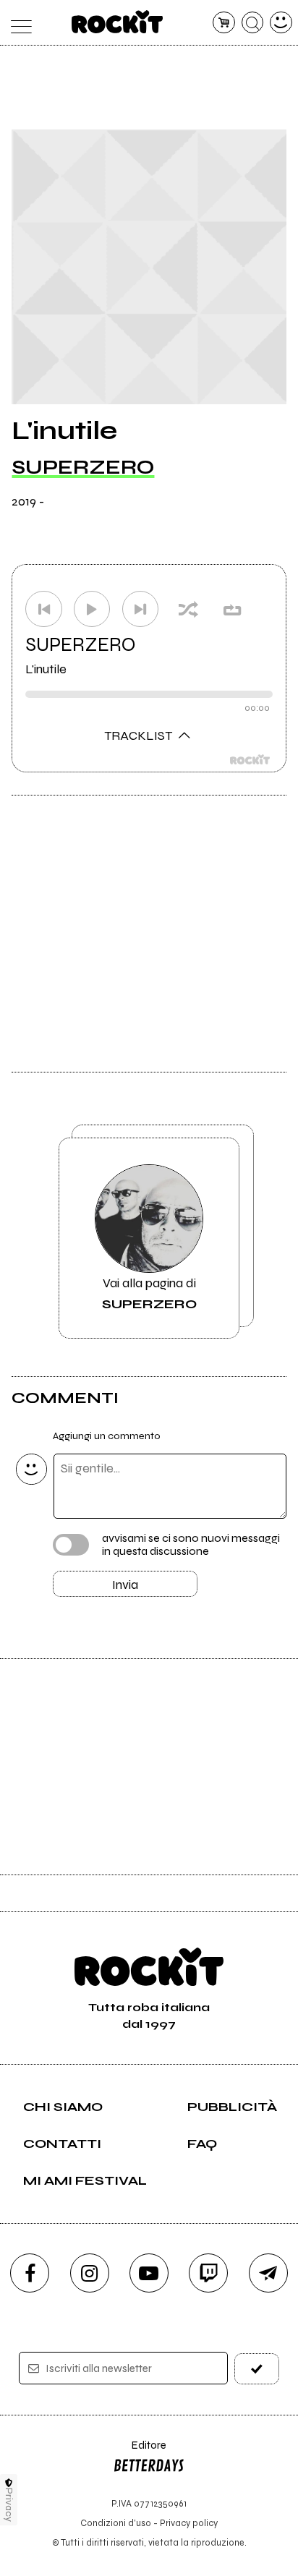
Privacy (9, 2505)
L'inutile (46, 669)
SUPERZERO (83, 467)
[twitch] (208, 2273)
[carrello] (224, 23)
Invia (125, 1585)
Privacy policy (189, 2523)
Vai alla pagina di (149, 1293)
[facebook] (30, 2273)
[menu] (17, 23)
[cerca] (253, 23)
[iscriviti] (257, 2369)
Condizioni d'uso (116, 2523)
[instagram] (90, 2273)
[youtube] (149, 2273)
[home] (118, 22)
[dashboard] (281, 23)
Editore (140, 2452)
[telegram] (268, 2273)
